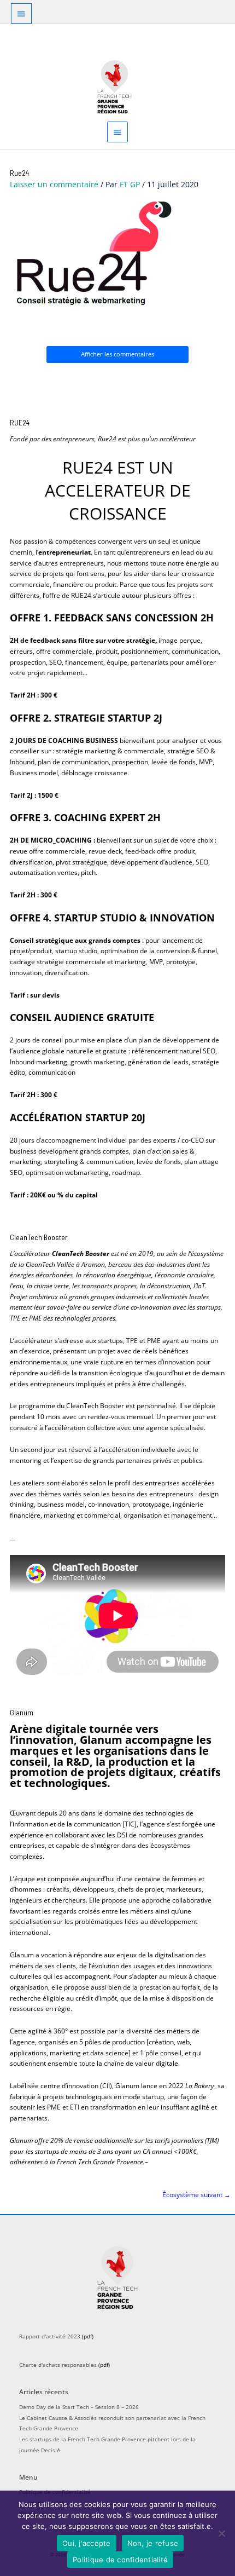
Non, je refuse (153, 2543)
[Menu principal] (117, 132)
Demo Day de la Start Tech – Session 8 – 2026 (79, 2407)
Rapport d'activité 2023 (50, 2336)
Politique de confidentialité (120, 2560)
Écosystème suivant (196, 2194)
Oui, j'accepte (87, 2543)
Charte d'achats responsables (58, 2365)
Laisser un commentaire (54, 184)
